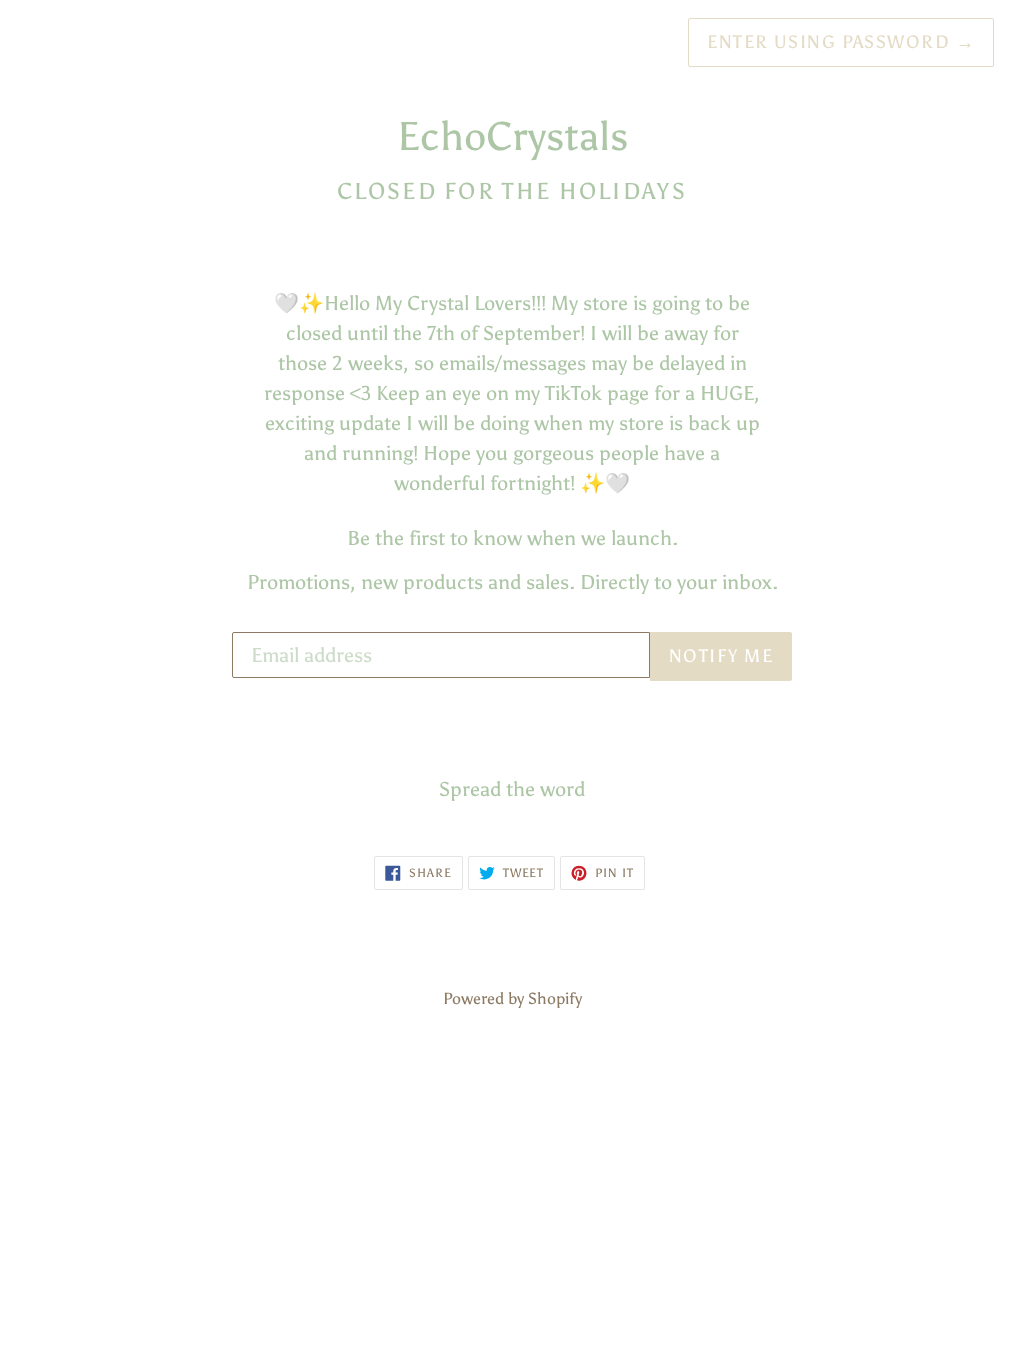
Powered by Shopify (512, 998)
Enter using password (841, 42)
